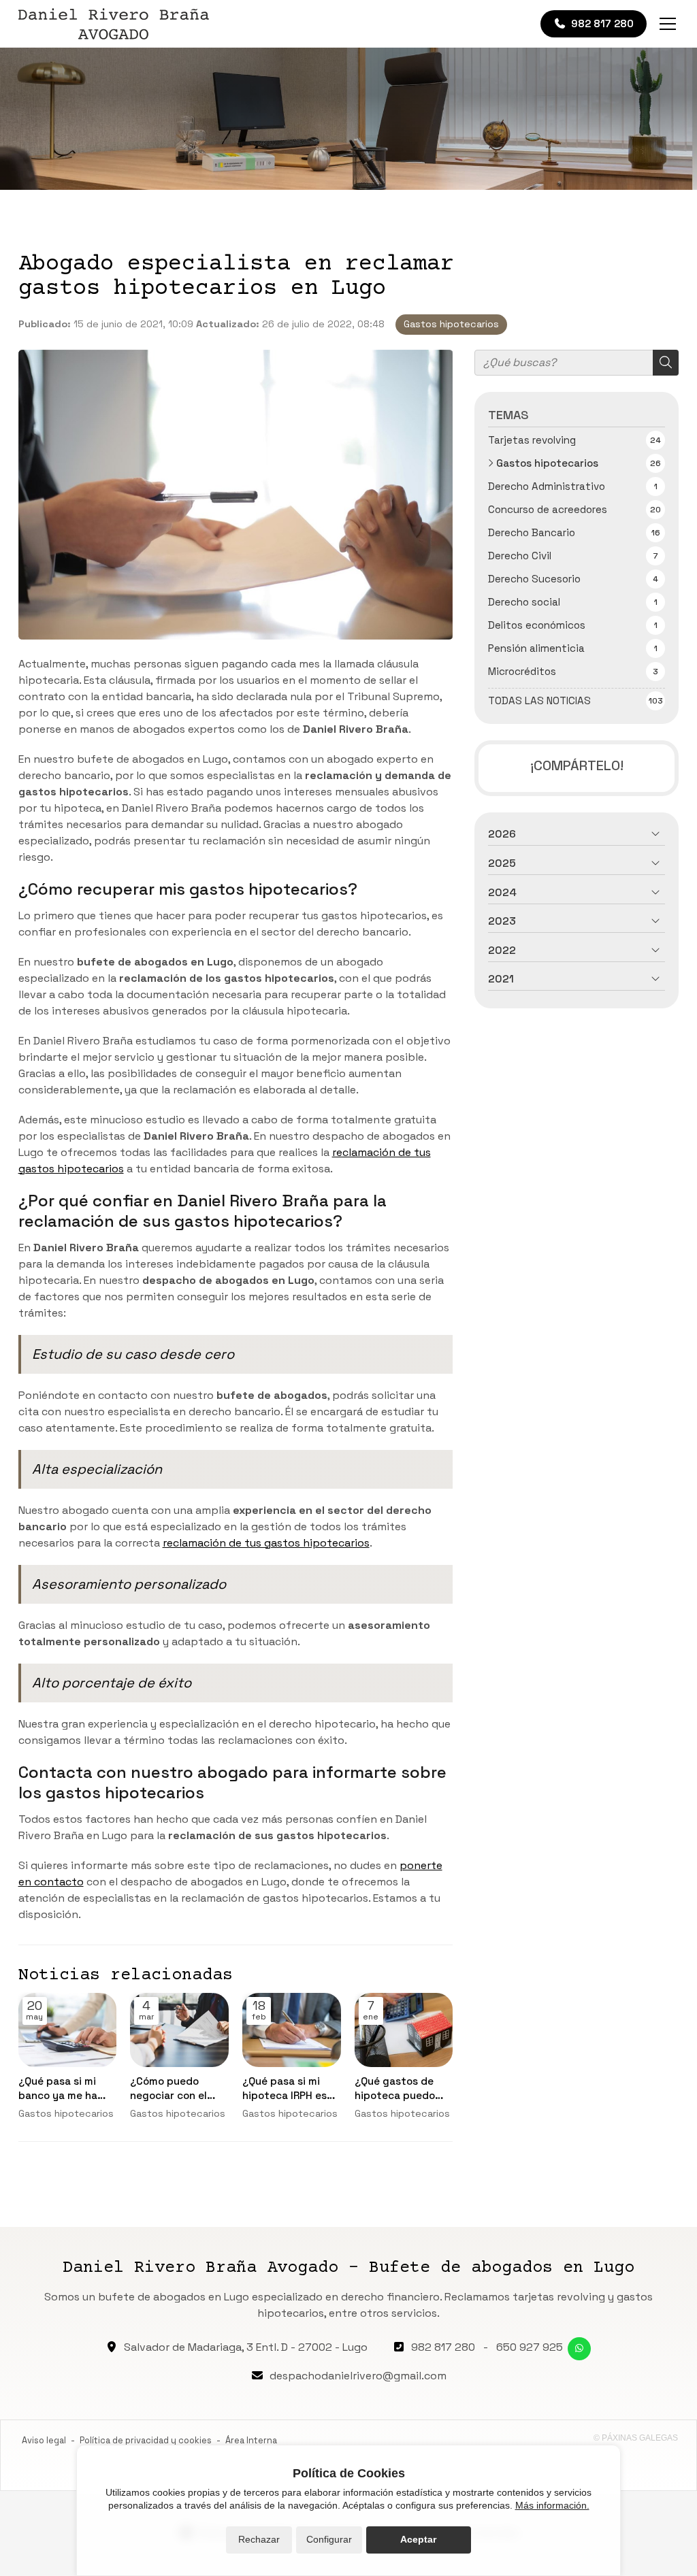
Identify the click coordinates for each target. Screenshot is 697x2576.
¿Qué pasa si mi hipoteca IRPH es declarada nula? (285, 2089)
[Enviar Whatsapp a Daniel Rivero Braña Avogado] (579, 2349)
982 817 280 (443, 2347)
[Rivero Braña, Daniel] (114, 24)
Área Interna (251, 2440)
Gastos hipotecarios (451, 324)
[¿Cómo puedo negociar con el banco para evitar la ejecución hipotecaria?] (179, 2030)
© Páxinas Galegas (636, 2438)
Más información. (552, 2505)
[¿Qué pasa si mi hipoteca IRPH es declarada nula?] (292, 2030)
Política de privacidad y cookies (146, 2440)
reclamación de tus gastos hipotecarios (266, 1543)
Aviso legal (44, 2440)
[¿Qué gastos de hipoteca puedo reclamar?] (404, 2030)
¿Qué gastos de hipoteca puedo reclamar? (395, 2089)
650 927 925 (530, 2347)
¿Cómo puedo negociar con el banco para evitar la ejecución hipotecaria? (175, 2089)
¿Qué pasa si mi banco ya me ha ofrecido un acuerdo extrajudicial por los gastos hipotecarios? (60, 2089)
